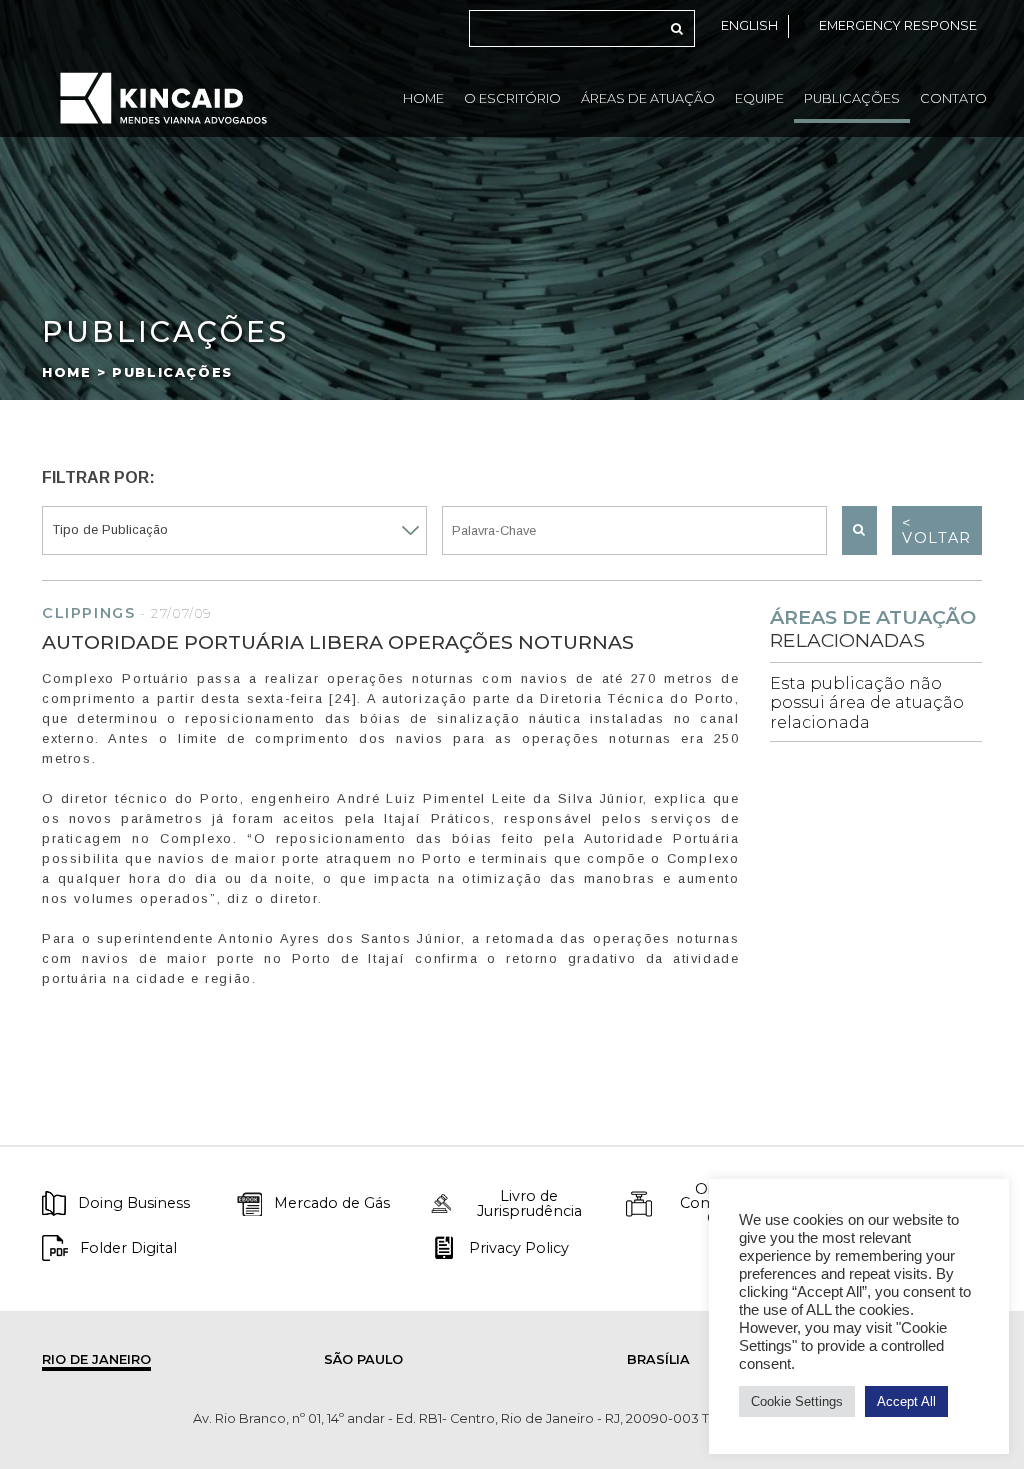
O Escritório (512, 98)
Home (423, 98)
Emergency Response (898, 25)
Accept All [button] (906, 1401)
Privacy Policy (519, 1248)
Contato (953, 98)
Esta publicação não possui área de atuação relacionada (867, 702)
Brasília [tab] (658, 1359)
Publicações (852, 98)
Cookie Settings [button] (797, 1401)
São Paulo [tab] (363, 1359)
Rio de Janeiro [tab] (96, 1359)
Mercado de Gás (332, 1203)
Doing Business (134, 1203)
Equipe (759, 98)
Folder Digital (128, 1248)
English (749, 25)
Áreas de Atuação (648, 98)
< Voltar (937, 530)
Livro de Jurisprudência (529, 1203)
